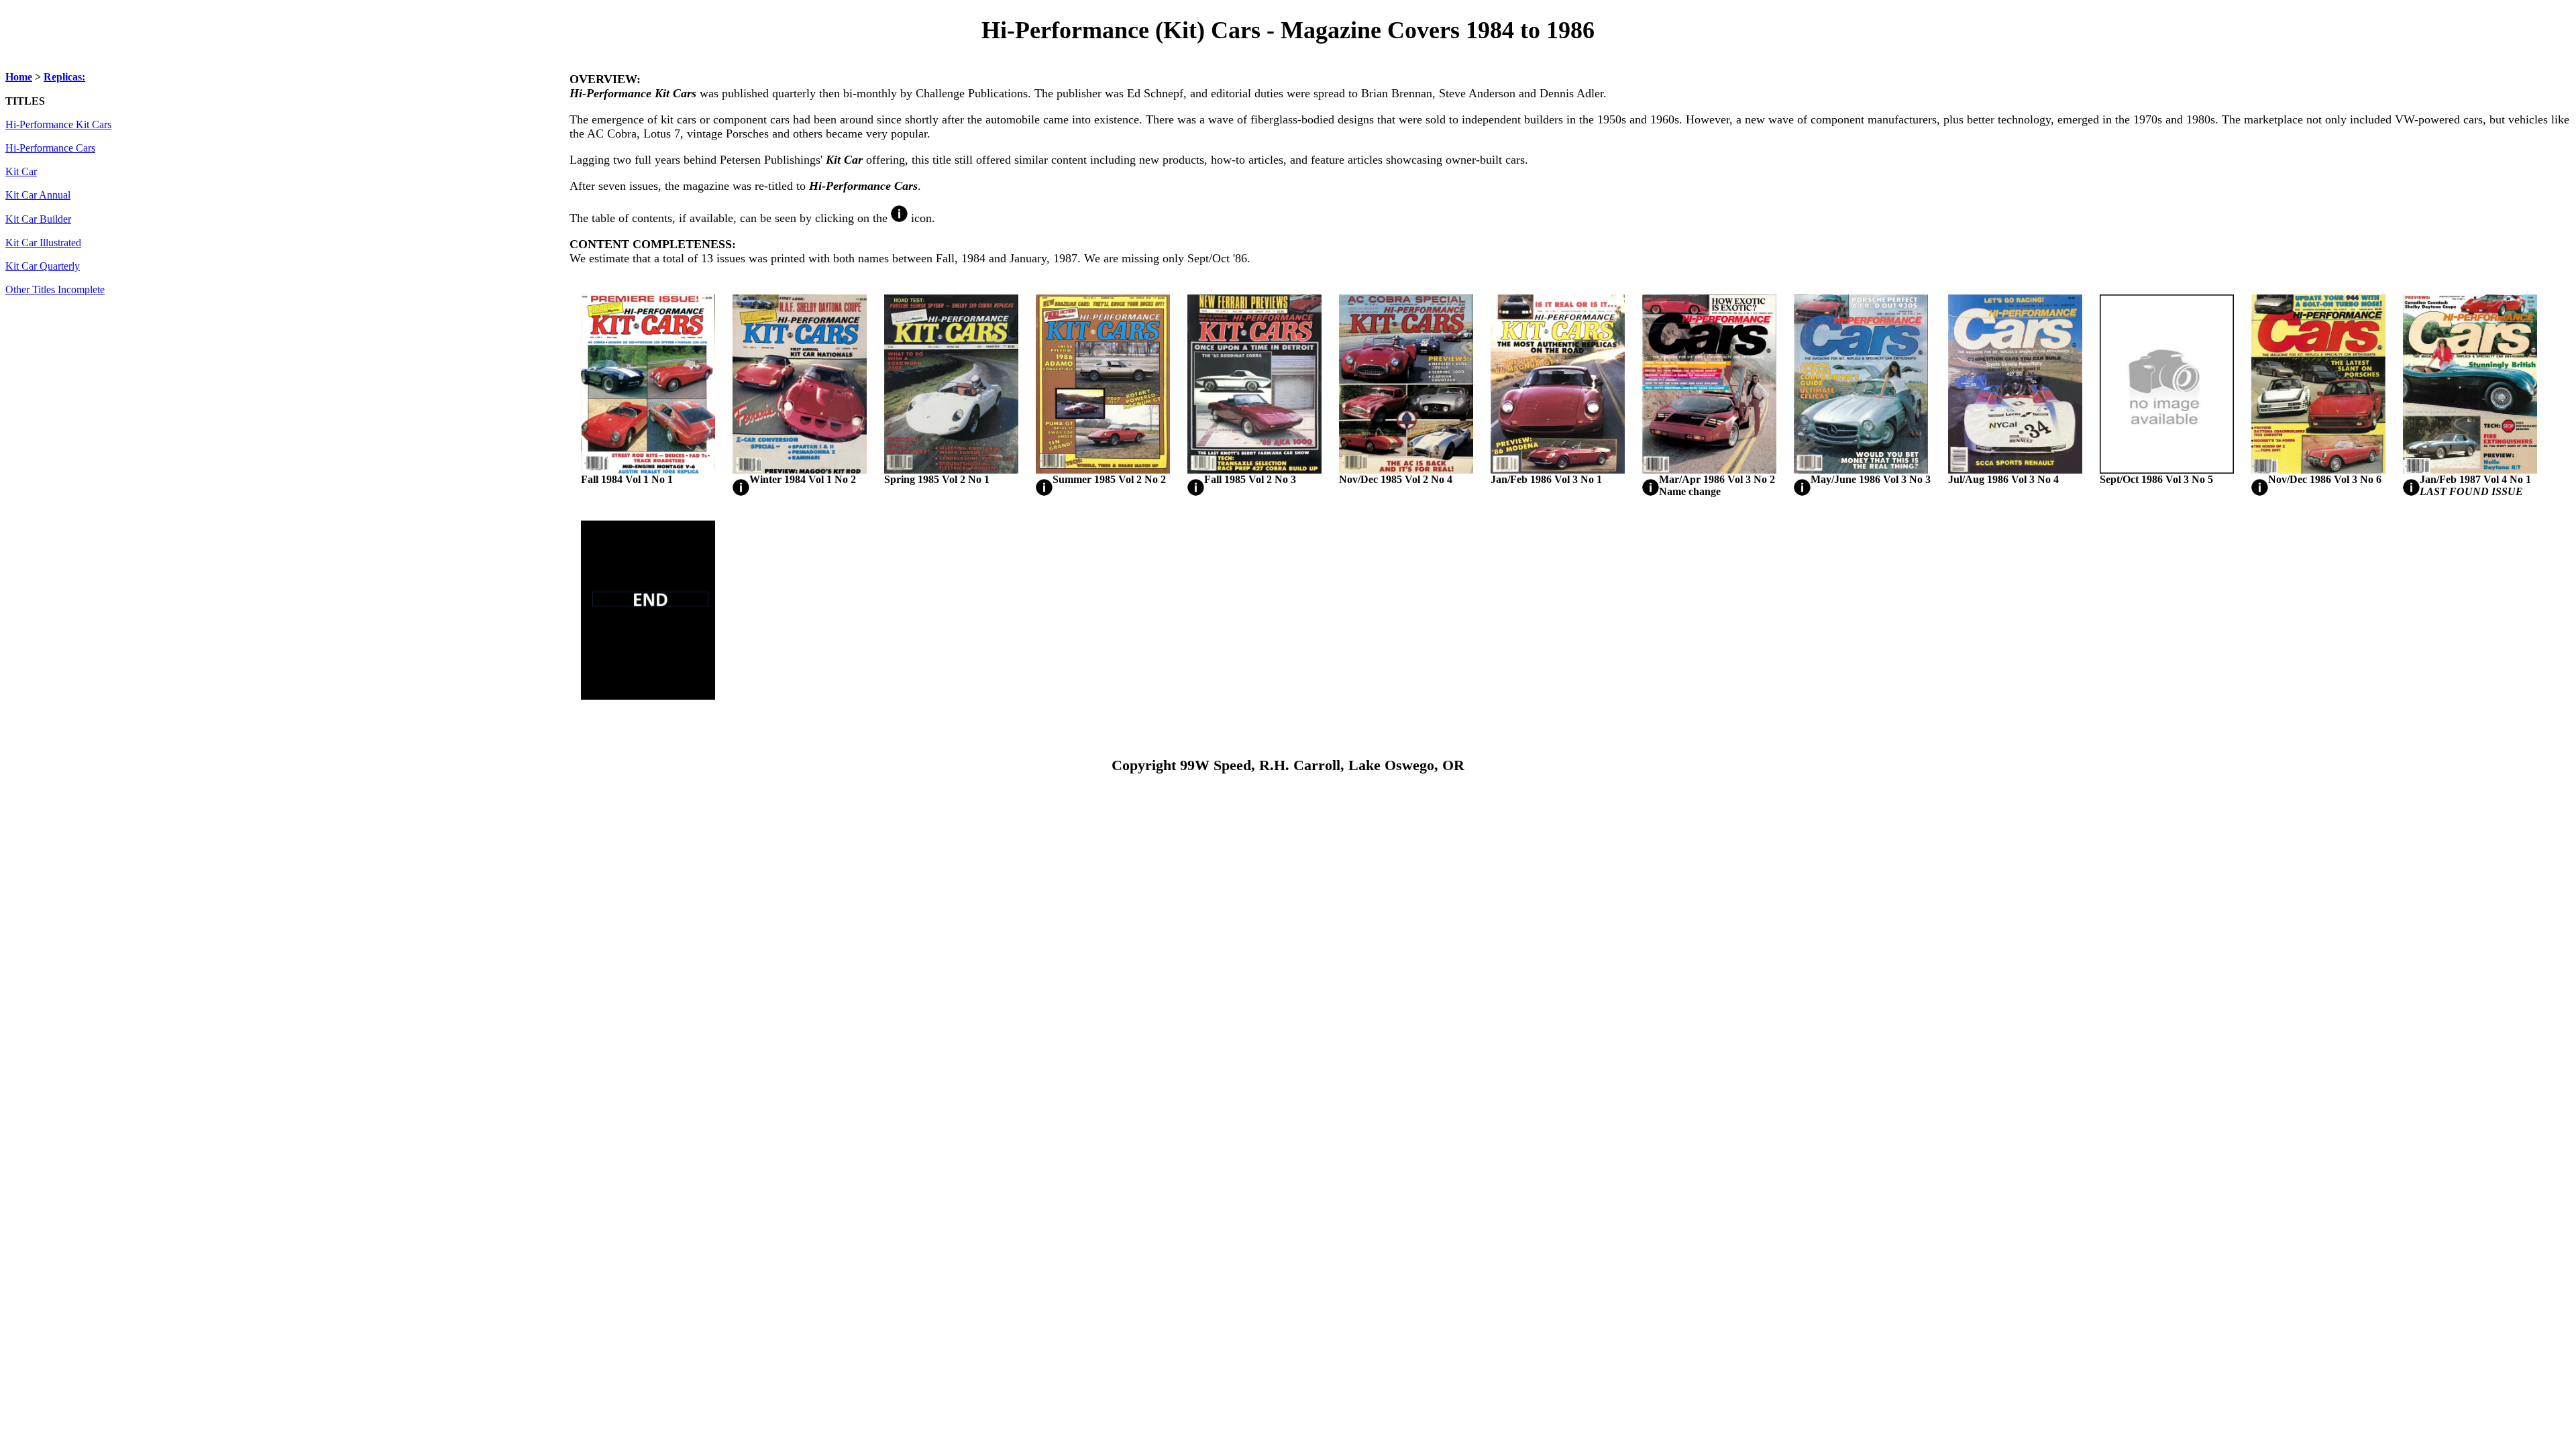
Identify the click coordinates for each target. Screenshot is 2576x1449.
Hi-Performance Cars (50, 148)
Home (19, 77)
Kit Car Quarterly (43, 266)
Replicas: (64, 77)
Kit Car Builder (38, 219)
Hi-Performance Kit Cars (58, 125)
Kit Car (21, 172)
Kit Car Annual (38, 195)
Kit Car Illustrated (43, 243)
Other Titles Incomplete (55, 290)
